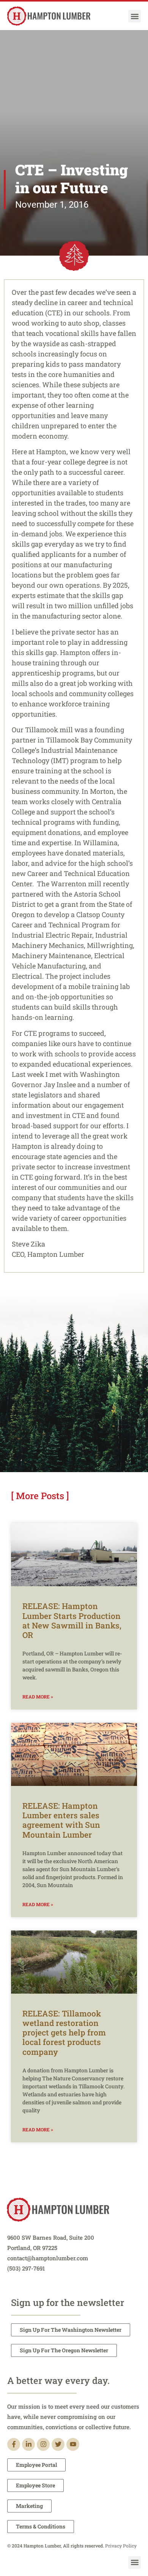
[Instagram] (43, 2444)
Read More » (38, 1697)
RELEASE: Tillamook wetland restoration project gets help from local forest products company (64, 2033)
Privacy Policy (121, 2546)
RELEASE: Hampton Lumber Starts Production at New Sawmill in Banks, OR (72, 1620)
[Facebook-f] (14, 2444)
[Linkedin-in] (28, 2444)
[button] (135, 16)
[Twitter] (58, 2444)
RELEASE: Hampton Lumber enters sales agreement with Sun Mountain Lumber (61, 1820)
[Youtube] (73, 2444)
